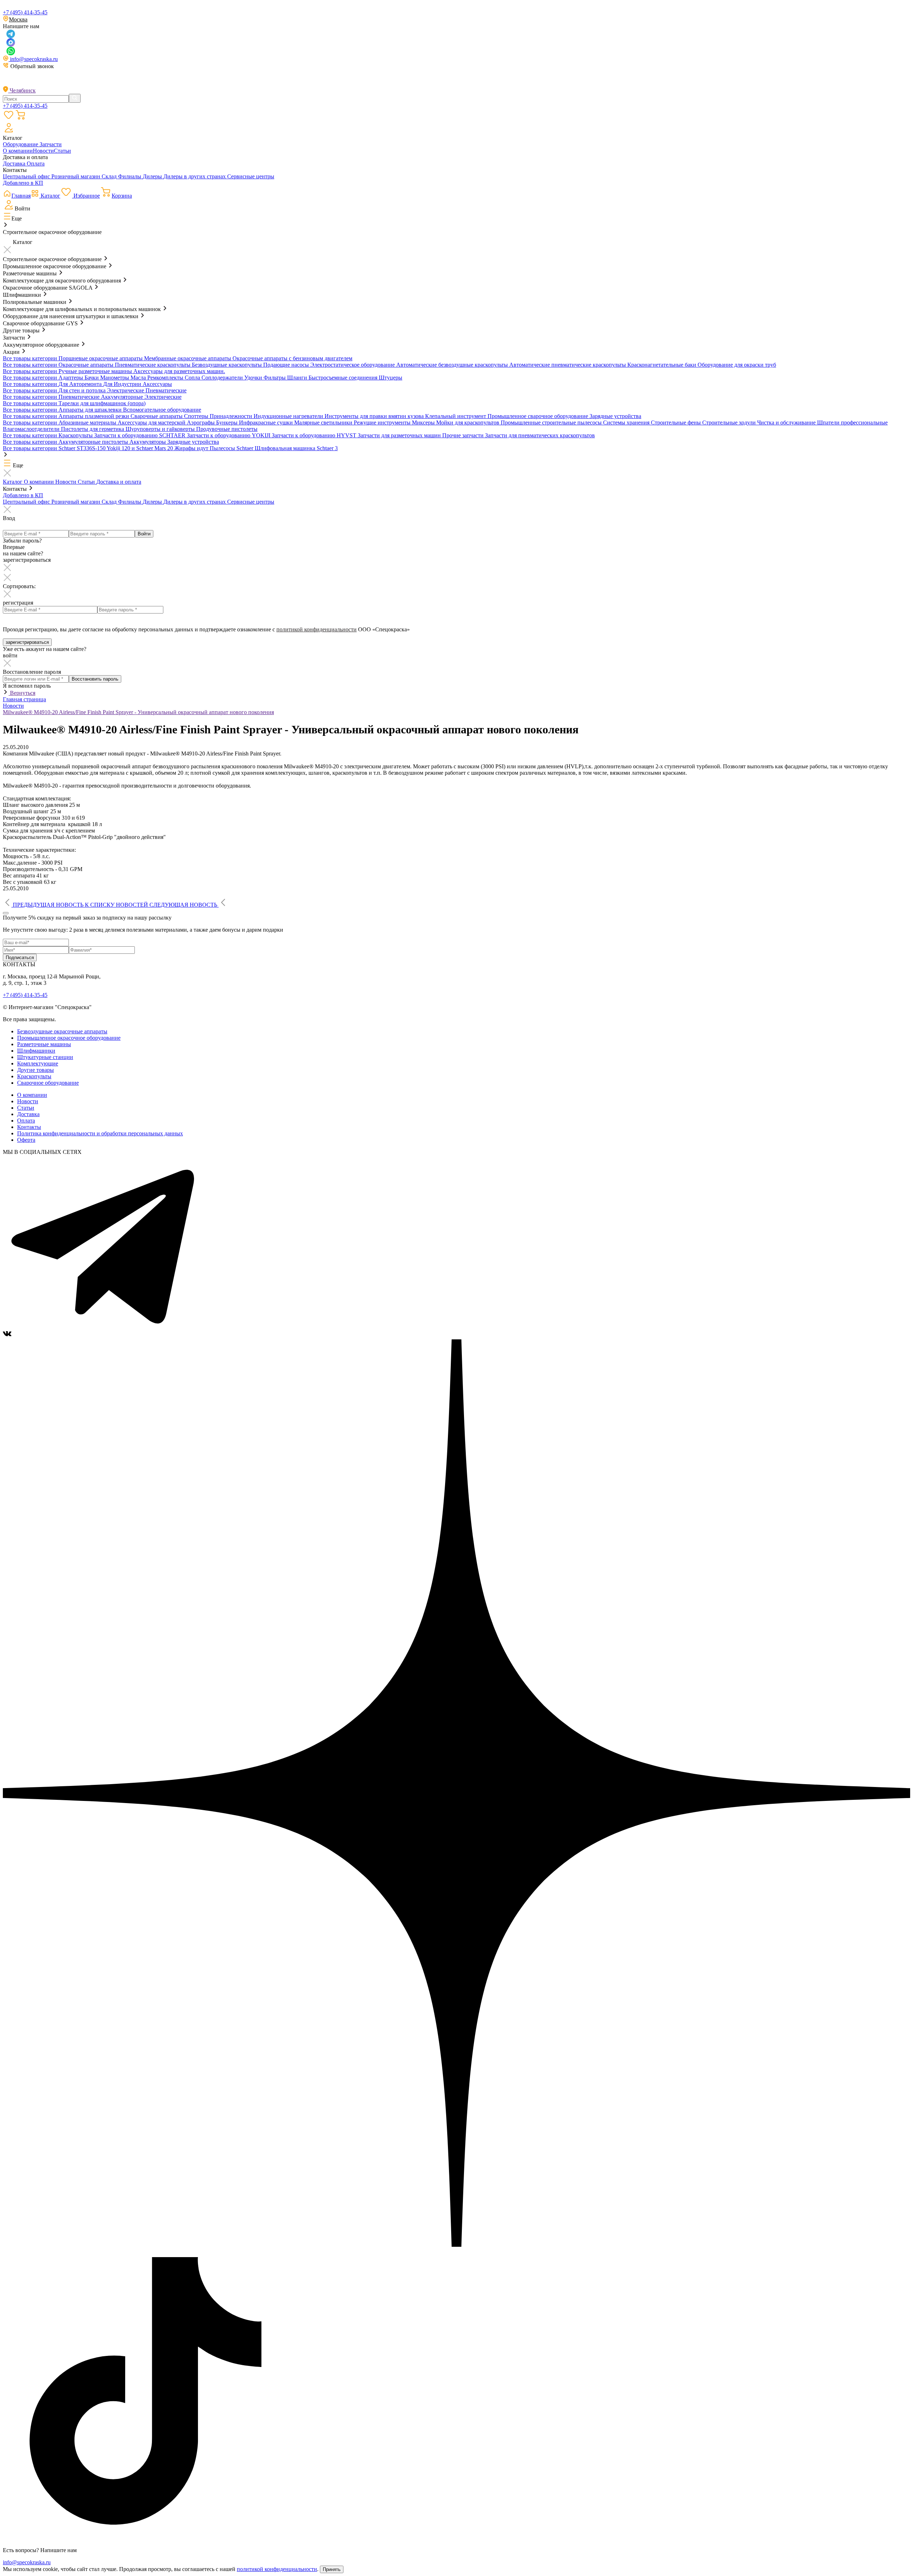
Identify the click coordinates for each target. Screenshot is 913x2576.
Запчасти (51, 144)
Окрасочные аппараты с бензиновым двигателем (292, 358)
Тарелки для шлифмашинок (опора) (102, 403)
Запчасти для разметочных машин (400, 435)
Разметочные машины (44, 1044)
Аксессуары (157, 384)
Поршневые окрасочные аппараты (101, 358)
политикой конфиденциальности (317, 629)
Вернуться (22, 693)
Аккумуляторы (148, 442)
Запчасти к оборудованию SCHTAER (141, 435)
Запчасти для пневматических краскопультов (540, 435)
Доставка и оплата (119, 482)
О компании (18, 151)
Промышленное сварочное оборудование (539, 416)
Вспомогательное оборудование (162, 410)
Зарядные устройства (615, 416)
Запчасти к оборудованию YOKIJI (229, 435)
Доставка (15, 164)
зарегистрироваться (27, 642)
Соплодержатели (223, 378)
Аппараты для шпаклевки (91, 410)
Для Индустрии (123, 384)
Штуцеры (391, 378)
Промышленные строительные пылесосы (552, 422)
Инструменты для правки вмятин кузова (375, 416)
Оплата (36, 164)
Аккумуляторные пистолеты (94, 442)
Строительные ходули (730, 422)
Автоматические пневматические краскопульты (568, 365)
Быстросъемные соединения (344, 378)
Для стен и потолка (83, 390)
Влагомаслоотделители (32, 429)
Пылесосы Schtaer (232, 448)
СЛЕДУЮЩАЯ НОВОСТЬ (183, 905)
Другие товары (35, 1070)
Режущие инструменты (383, 422)
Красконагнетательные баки (662, 365)
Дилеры (153, 176)
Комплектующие (38, 1063)
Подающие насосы (287, 365)
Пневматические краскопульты (153, 365)
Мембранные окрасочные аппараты (188, 358)
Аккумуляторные (123, 397)
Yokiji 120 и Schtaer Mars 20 (141, 448)
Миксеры (424, 422)
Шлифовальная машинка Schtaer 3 (296, 448)
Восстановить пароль (95, 679)
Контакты (29, 1127)
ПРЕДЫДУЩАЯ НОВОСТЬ (48, 905)
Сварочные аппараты (157, 416)
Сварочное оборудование (48, 1083)
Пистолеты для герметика (93, 429)
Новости (43, 151)
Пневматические (166, 390)
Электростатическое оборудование (353, 365)
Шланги (298, 378)
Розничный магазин (76, 176)
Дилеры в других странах (195, 176)
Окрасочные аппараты (87, 365)
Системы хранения (627, 422)
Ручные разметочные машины (96, 371)
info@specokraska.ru (33, 59)
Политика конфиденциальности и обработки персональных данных (100, 1133)
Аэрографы (202, 422)
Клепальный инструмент (456, 416)
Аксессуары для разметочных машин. (179, 371)
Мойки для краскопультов (468, 422)
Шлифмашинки (36, 1051)
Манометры (115, 378)
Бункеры (228, 422)
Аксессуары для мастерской (152, 422)
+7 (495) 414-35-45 (25, 12)
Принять (332, 2569)
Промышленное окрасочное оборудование (69, 1038)
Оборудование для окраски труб (737, 365)
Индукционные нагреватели (289, 416)
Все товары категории (31, 358)
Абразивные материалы (88, 422)
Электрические (126, 390)
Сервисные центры (251, 176)
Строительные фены (677, 422)
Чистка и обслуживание (787, 422)
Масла (139, 378)
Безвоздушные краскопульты (228, 365)
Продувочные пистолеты (227, 429)
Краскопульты (76, 435)
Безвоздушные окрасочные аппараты (62, 1031)
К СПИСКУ (116, 905)
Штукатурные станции (45, 1057)
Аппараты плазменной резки (95, 416)
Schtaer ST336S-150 (83, 448)
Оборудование (21, 144)
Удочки (254, 378)
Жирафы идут (192, 448)
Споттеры (197, 416)
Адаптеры (72, 378)
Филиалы (130, 176)
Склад (110, 176)
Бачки (92, 378)
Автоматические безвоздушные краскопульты (453, 365)
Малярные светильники (324, 422)
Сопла (193, 378)
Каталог (13, 482)
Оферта (26, 1140)
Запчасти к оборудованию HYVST (315, 435)
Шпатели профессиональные (852, 422)
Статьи (62, 151)
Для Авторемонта (81, 384)
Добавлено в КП (23, 183)
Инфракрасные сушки (267, 422)
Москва (18, 19)
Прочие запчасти (464, 435)
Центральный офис (27, 176)
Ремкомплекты (166, 378)
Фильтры (275, 378)
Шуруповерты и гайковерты (161, 429)
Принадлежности (232, 416)
